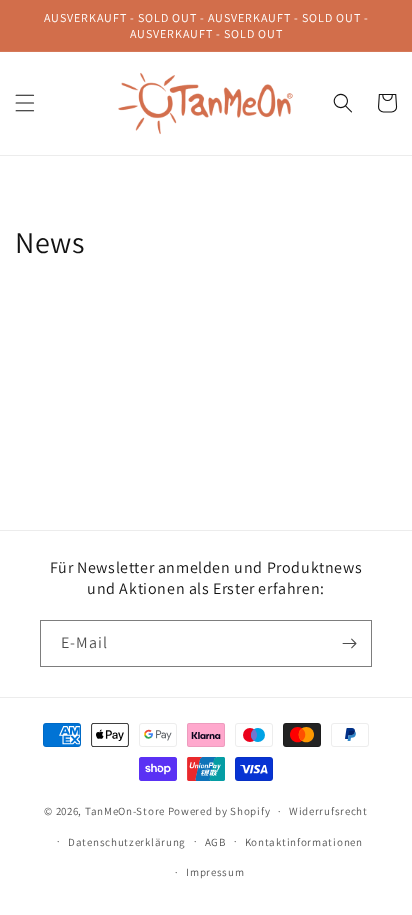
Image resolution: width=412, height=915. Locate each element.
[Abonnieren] (349, 643)
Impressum (215, 872)
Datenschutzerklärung (127, 842)
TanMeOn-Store (125, 811)
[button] (25, 103)
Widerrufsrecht (328, 811)
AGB (215, 842)
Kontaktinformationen (304, 842)
